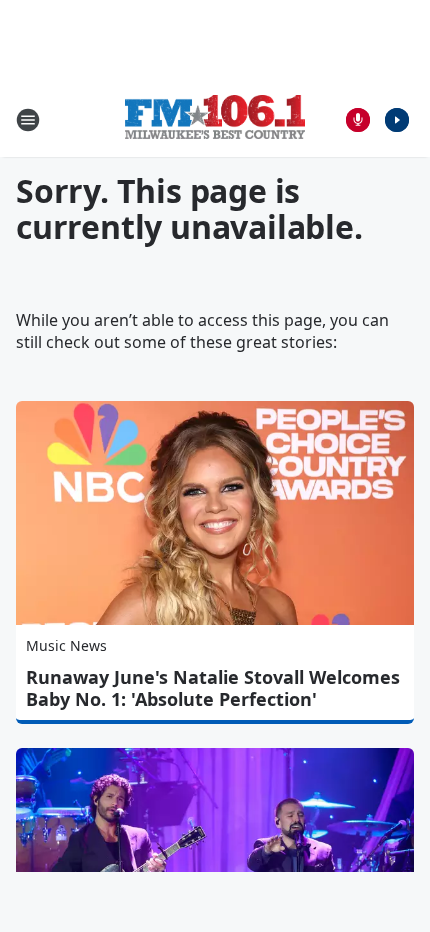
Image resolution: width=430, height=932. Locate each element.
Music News (66, 645)
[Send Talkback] (358, 120)
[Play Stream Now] (397, 120)
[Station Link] (215, 119)
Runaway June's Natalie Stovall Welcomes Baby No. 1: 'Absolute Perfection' (213, 688)
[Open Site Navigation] (28, 120)
